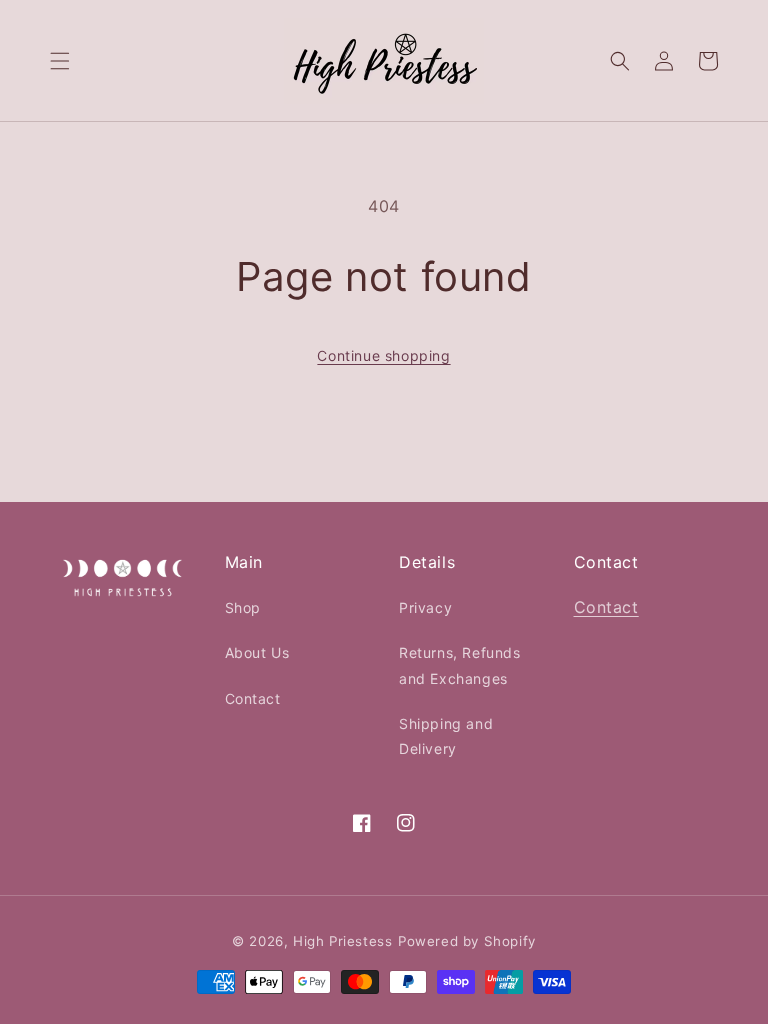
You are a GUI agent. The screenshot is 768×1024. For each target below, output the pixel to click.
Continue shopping (383, 355)
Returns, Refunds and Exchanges (460, 665)
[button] (60, 61)
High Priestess (342, 941)
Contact (253, 698)
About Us (257, 652)
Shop (243, 607)
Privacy (425, 607)
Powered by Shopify (467, 941)
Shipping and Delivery (446, 736)
